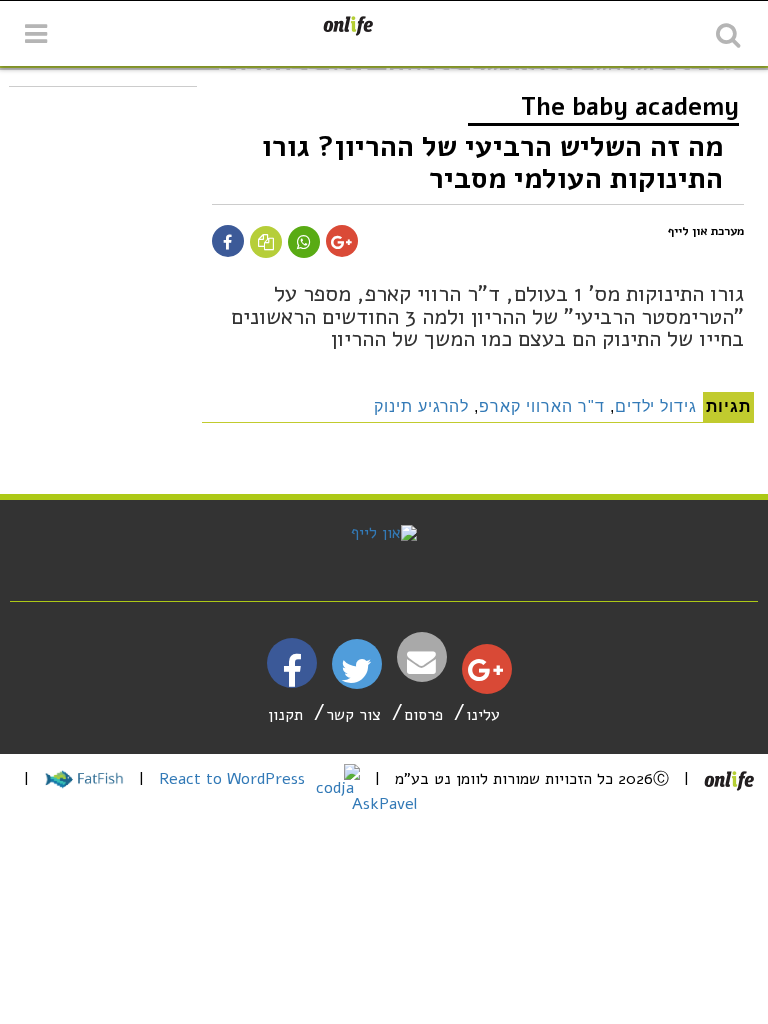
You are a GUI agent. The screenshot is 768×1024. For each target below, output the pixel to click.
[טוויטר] (356, 678)
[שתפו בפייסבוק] (227, 243)
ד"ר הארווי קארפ (541, 406)
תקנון (285, 715)
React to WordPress (234, 779)
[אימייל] (422, 662)
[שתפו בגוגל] (341, 243)
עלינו (483, 715)
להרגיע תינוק (422, 406)
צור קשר (353, 715)
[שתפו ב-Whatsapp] (304, 243)
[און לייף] (384, 533)
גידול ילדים (656, 406)
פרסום (423, 715)
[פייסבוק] (292, 679)
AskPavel (384, 804)
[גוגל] (485, 675)
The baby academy (630, 107)
